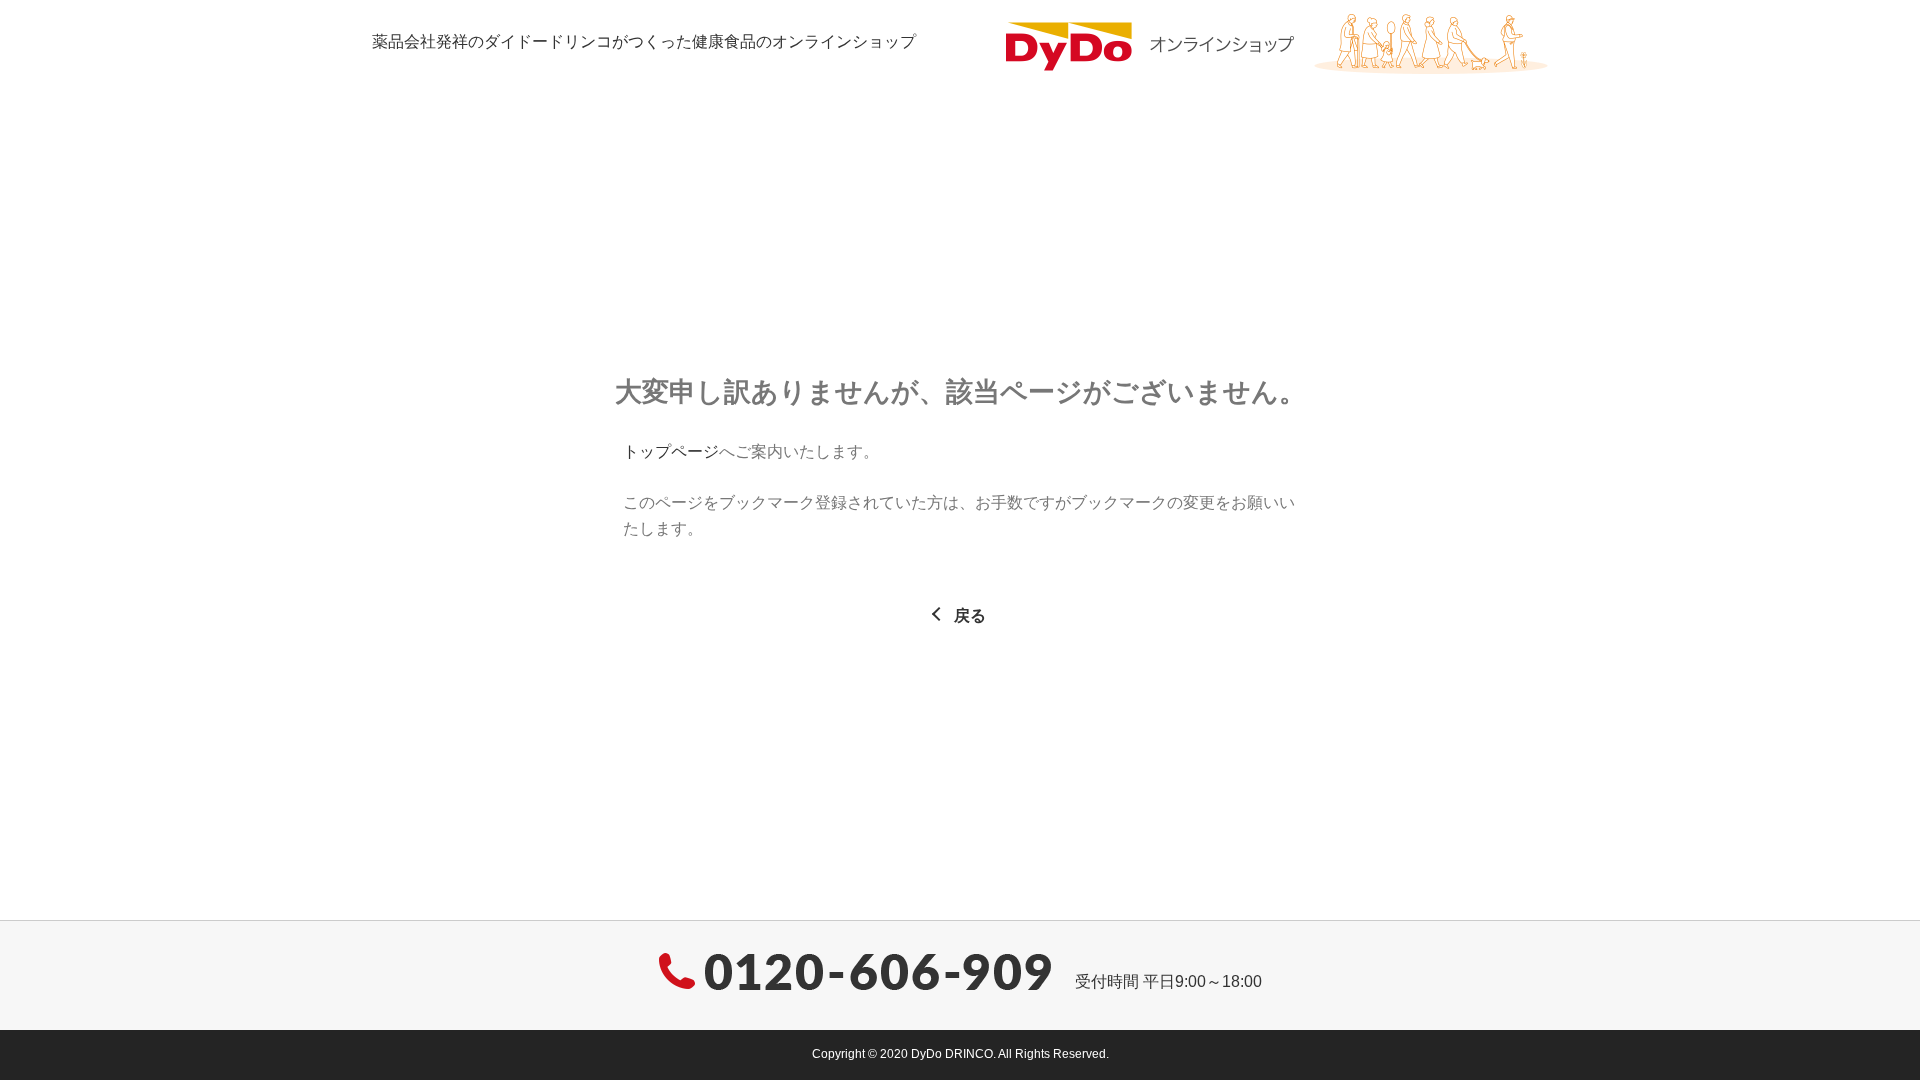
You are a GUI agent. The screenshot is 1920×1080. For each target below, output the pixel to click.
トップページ (671, 451)
